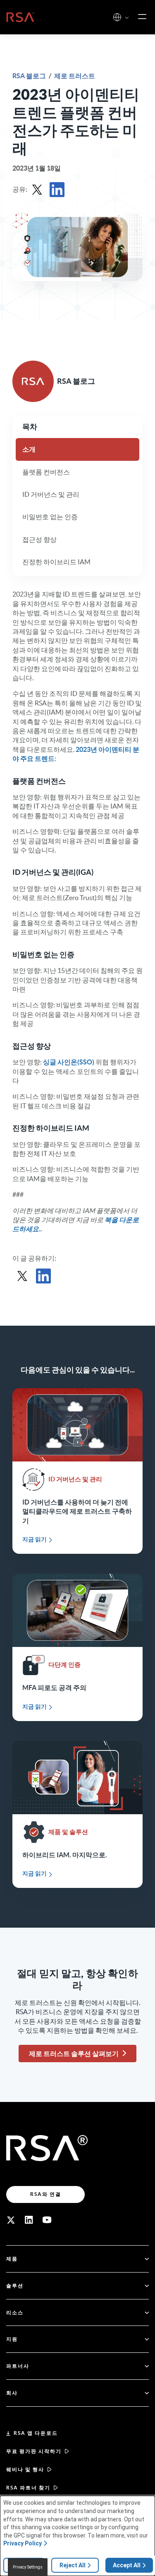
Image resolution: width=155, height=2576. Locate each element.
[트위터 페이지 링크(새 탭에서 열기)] (11, 2220)
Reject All (73, 2565)
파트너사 (18, 2366)
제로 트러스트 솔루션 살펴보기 (74, 2054)
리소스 (15, 2312)
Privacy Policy (23, 2543)
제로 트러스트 (75, 76)
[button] (127, 18)
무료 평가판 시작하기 (34, 2451)
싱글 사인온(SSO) (69, 1062)
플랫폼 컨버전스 (46, 472)
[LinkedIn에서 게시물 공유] (57, 190)
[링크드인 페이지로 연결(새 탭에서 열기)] (29, 2220)
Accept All (127, 2565)
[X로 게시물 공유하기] (37, 190)
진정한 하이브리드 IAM (56, 562)
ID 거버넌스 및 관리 (51, 494)
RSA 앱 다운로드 (36, 2433)
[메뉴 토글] (142, 17)
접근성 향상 (39, 539)
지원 (12, 2339)
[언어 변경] (117, 17)
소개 (29, 449)
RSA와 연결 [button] (46, 2194)
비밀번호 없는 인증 (50, 517)
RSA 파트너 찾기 (28, 2488)
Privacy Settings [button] (28, 2567)
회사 (12, 2393)
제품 (12, 2259)
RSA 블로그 (30, 76)
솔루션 (15, 2286)
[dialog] (77, 2536)
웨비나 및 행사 (25, 2469)
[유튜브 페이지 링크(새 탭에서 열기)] (47, 2220)
